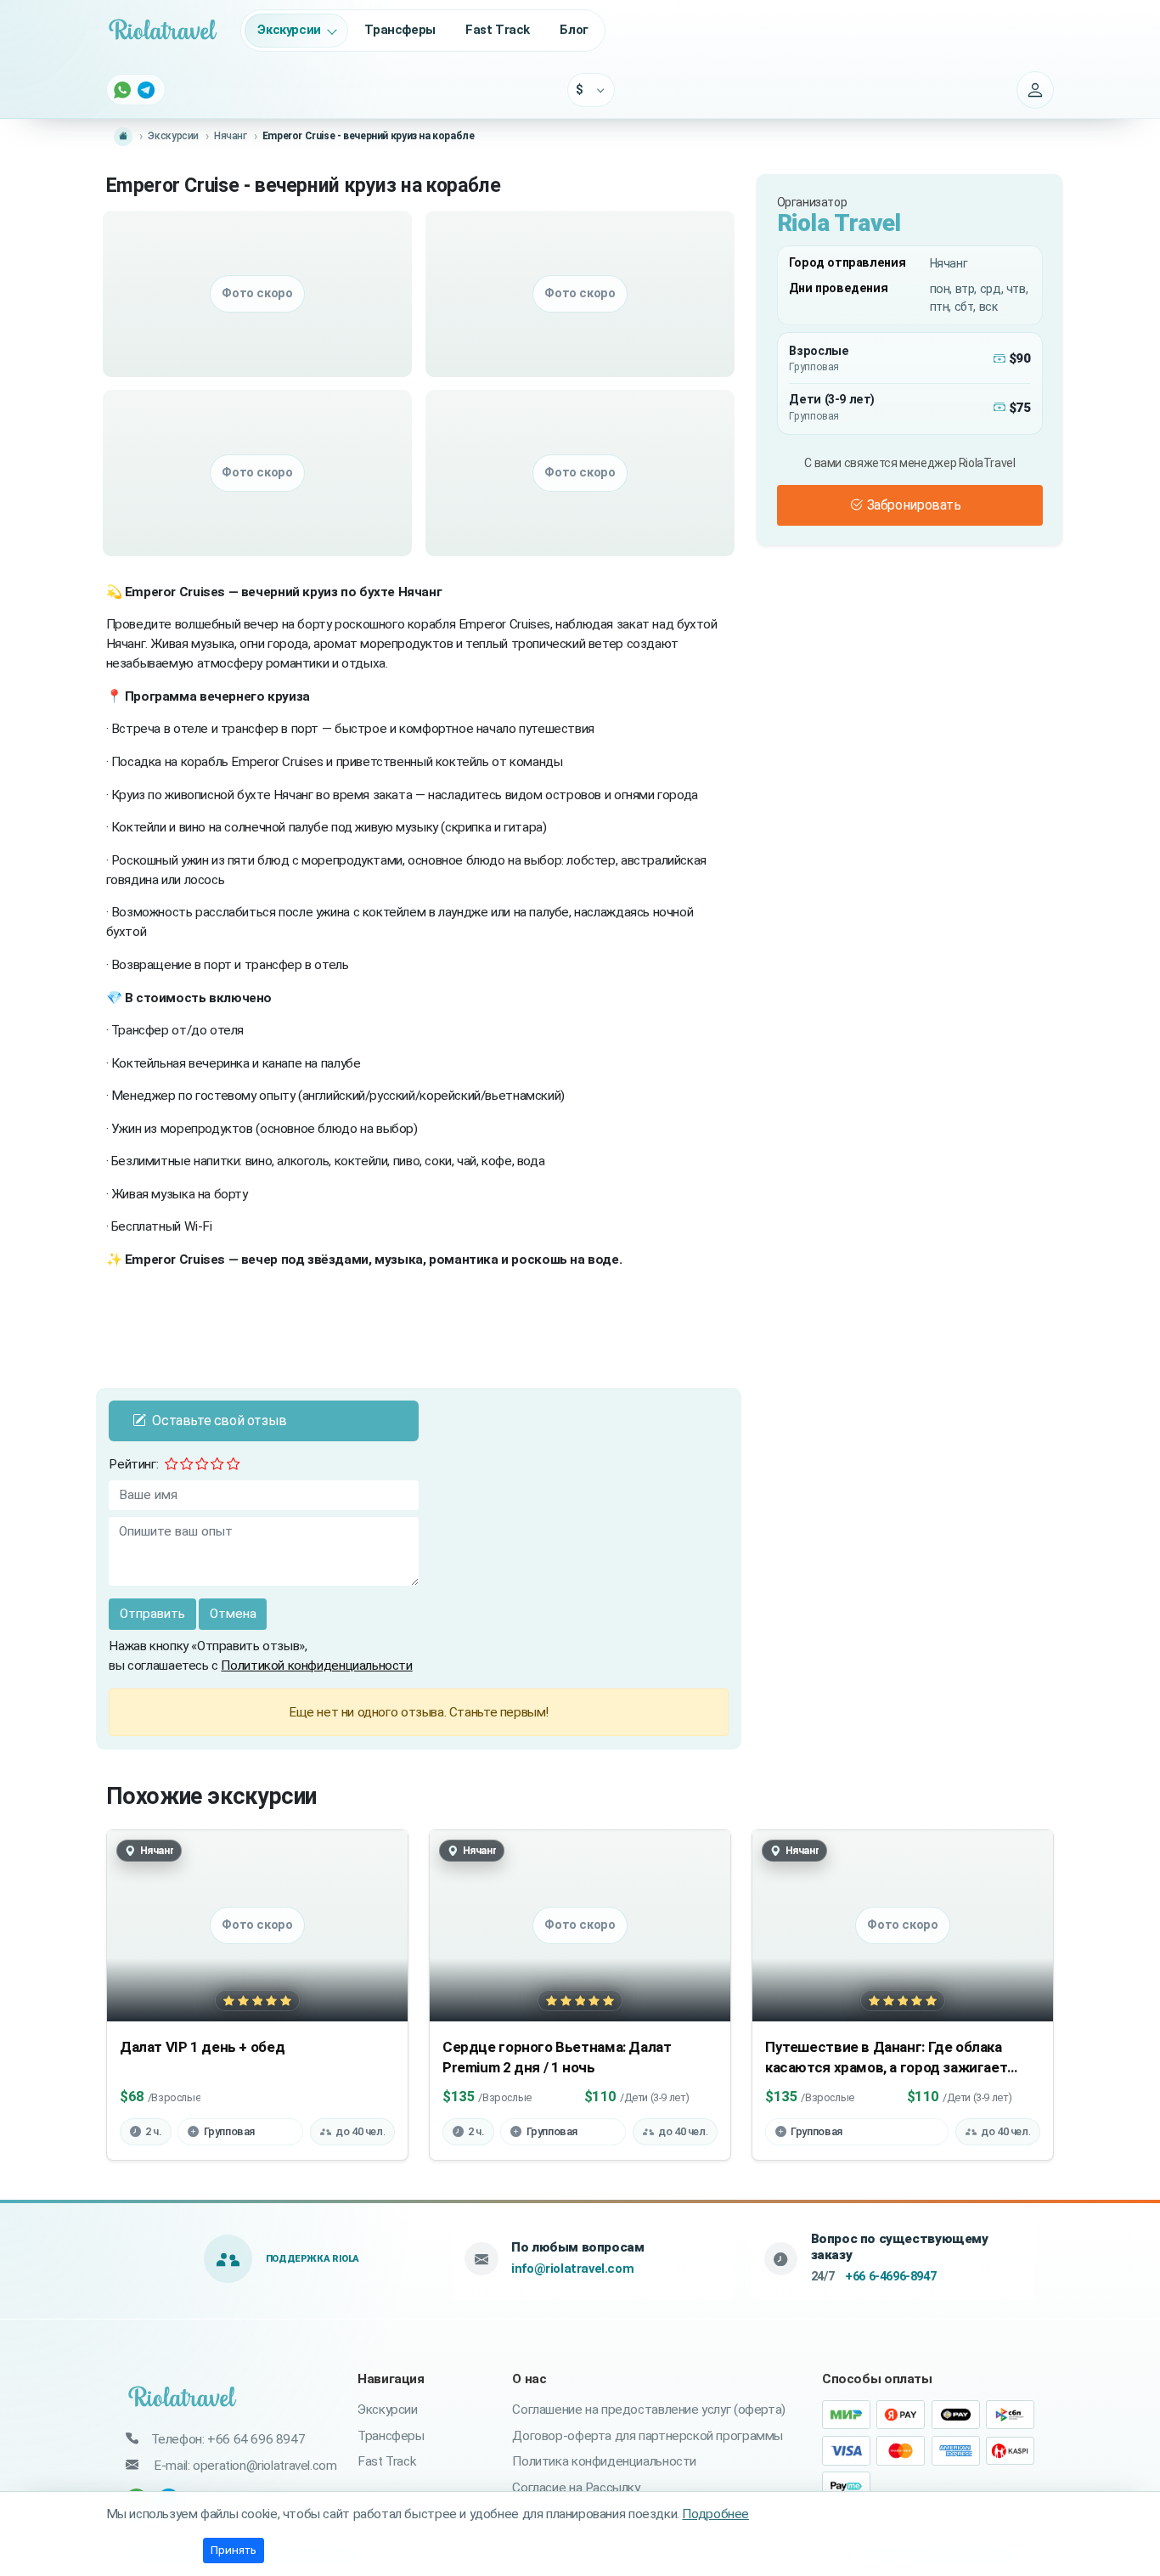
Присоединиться (580, 1399)
